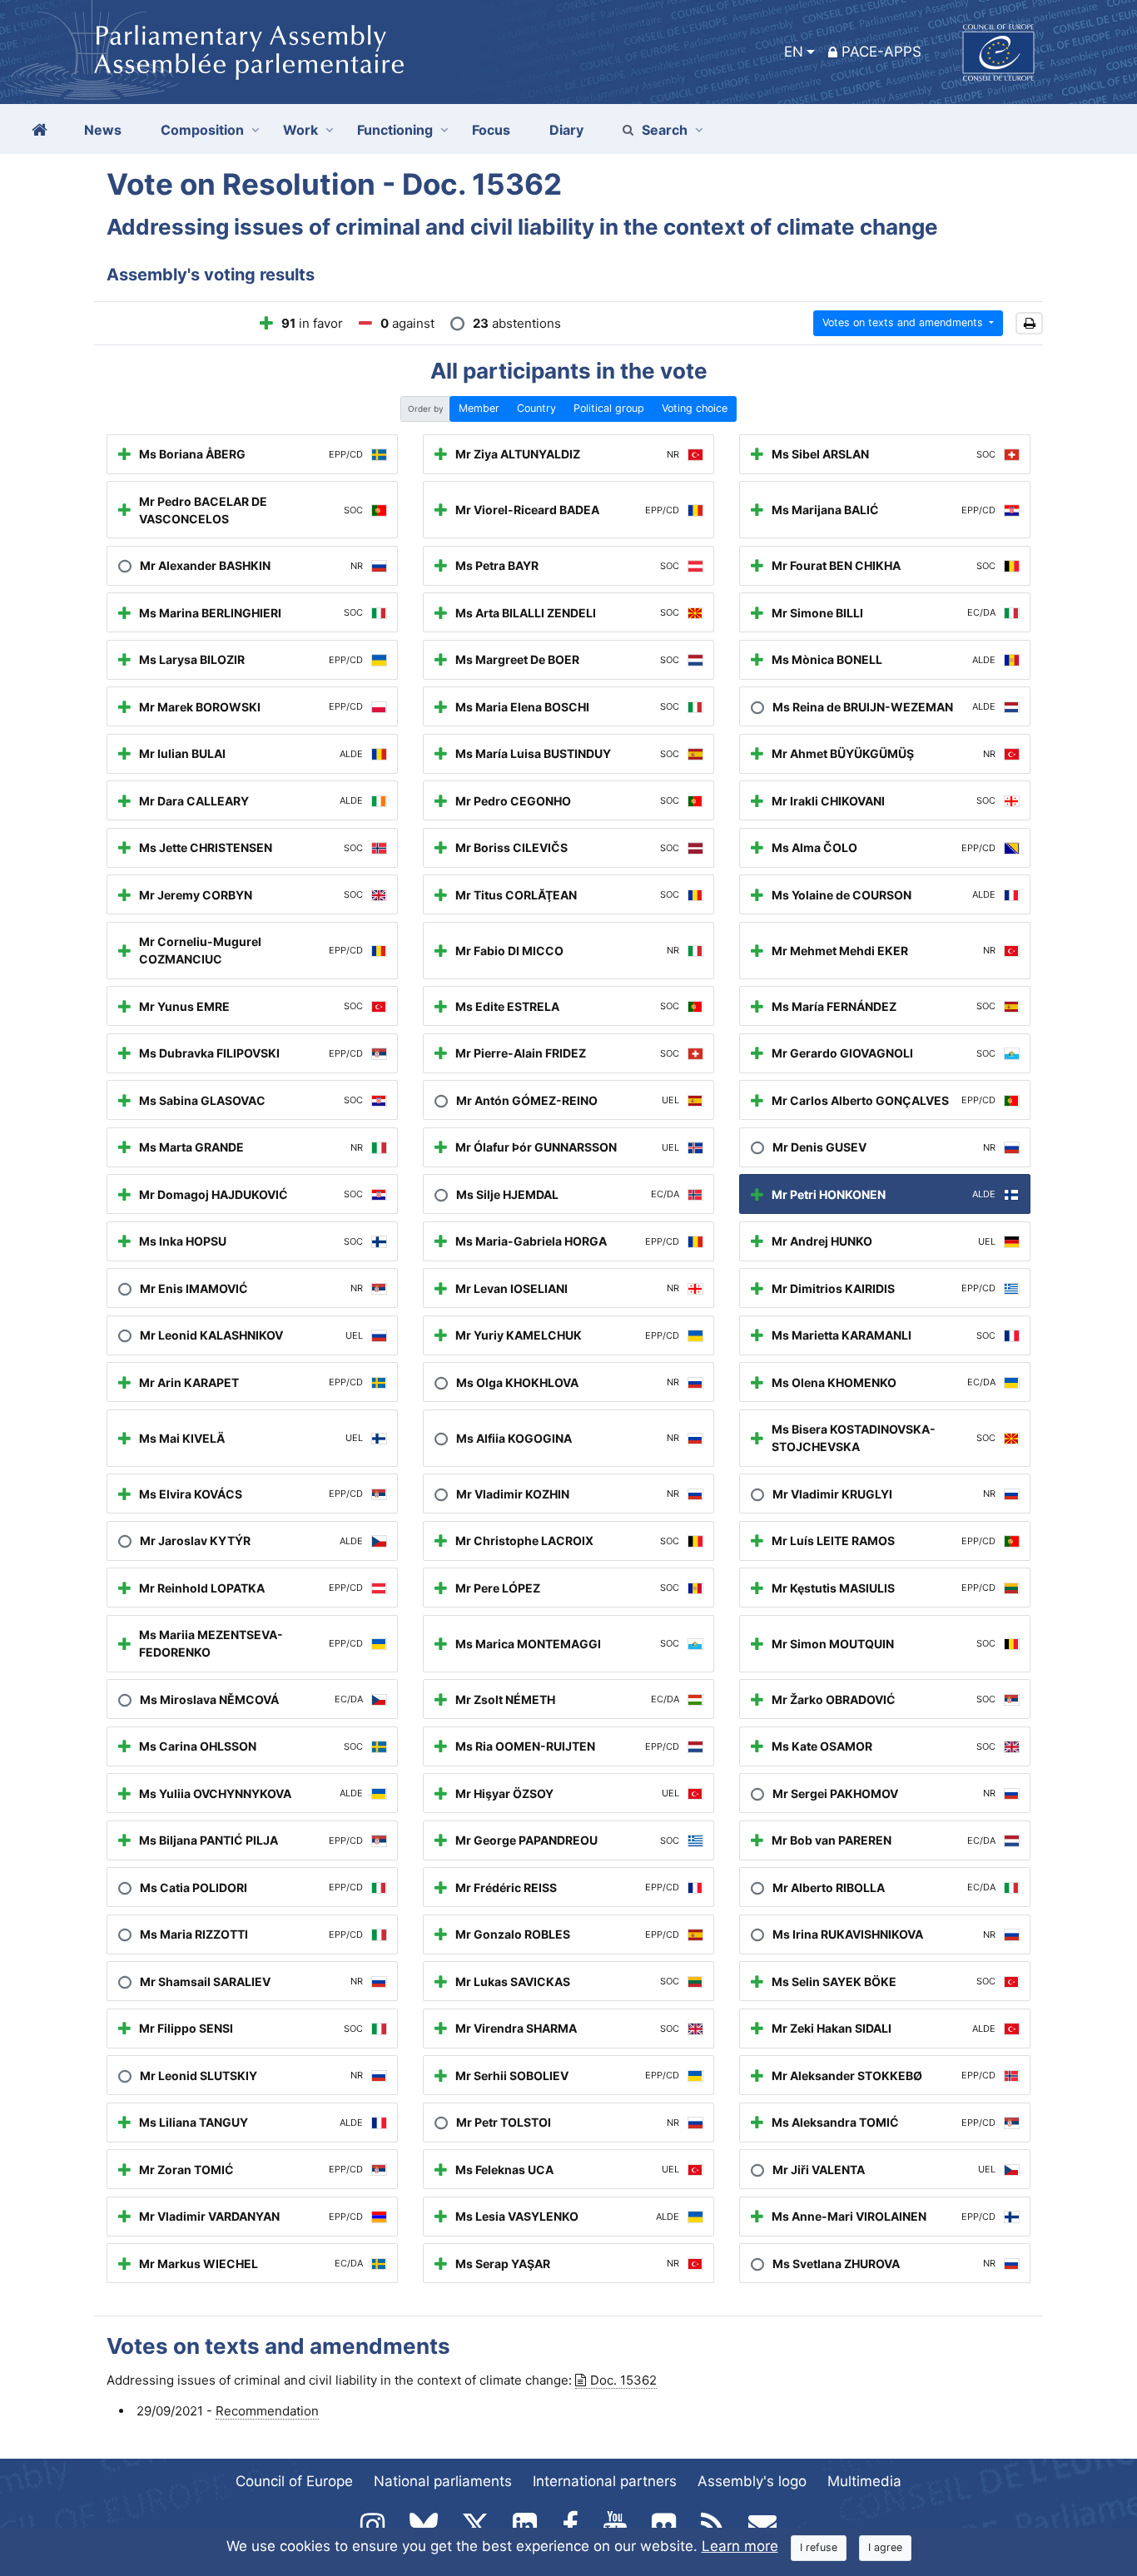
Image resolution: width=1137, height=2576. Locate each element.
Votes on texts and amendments (904, 322)
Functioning (395, 130)
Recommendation (267, 2411)
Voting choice (695, 408)
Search (665, 130)
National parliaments (443, 2481)
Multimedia (864, 2481)
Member (479, 408)
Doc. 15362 (623, 2380)
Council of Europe (294, 2481)
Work (300, 130)
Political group (609, 408)
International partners (605, 2481)
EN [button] (794, 52)
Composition (202, 130)
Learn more (740, 2546)
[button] (1029, 323)
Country (536, 408)
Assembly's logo (752, 2481)
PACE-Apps (881, 52)
